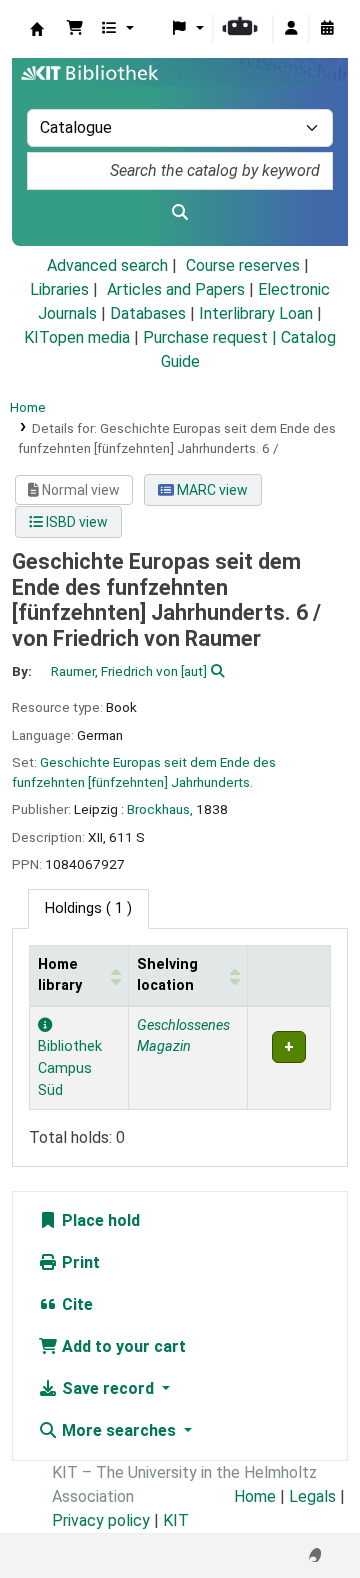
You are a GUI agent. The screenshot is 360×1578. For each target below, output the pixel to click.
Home (28, 407)
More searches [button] (119, 1430)
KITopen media (77, 337)
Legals (312, 1496)
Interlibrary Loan (256, 313)
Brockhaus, (160, 809)
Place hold (99, 1220)
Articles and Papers (176, 289)
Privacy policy (101, 1520)
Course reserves (243, 265)
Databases (148, 313)
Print (79, 1262)
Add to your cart (122, 1346)
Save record (108, 1388)
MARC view (211, 490)
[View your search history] (327, 29)
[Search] (180, 213)
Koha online (37, 29)
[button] (75, 29)
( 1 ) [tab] (88, 908)
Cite (75, 1304)
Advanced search (107, 265)
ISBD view (75, 522)
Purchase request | (212, 337)
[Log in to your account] (291, 29)
